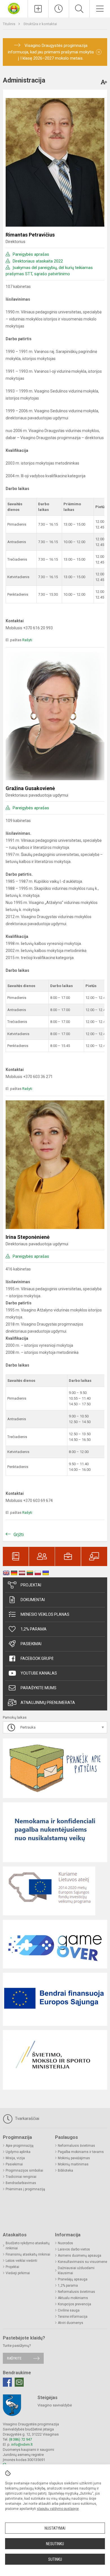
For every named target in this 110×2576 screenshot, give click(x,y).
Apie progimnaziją (20, 2146)
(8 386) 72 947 (20, 2439)
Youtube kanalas (39, 1673)
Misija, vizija (15, 2158)
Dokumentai (33, 1600)
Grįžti (19, 1535)
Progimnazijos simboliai (24, 2170)
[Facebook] (7, 2382)
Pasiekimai (31, 1644)
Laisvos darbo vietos (74, 2249)
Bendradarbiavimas (21, 2183)
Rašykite (14, 2358)
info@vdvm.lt (22, 2444)
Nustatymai (55, 2528)
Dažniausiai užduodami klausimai (76, 2271)
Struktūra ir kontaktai (40, 24)
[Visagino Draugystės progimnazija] (14, 8)
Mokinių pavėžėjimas (74, 2158)
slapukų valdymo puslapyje (58, 2509)
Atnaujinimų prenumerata (48, 1703)
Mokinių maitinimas (73, 2164)
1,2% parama (34, 1629)
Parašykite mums (38, 1688)
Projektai (31, 1585)
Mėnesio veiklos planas (45, 1614)
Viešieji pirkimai (18, 2273)
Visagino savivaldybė (55, 2405)
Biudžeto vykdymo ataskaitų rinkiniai (28, 2246)
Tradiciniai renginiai (21, 2177)
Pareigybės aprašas (31, 254)
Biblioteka (65, 2170)
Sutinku (55, 2559)
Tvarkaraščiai (27, 2119)
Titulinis (9, 24)
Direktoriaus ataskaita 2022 (38, 261)
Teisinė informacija (73, 2317)
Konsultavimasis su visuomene (82, 2262)
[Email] (19, 2382)
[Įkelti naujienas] (38, 9)
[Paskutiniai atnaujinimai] (59, 9)
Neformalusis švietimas (76, 2146)
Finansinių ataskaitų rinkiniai (28, 2254)
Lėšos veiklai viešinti (21, 2261)
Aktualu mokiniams (73, 2298)
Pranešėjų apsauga (73, 2279)
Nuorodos (65, 2243)
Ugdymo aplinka (18, 2152)
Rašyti (27, 640)
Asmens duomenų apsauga (80, 2256)
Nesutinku (55, 2544)
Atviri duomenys (71, 2323)
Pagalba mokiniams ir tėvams (81, 2152)
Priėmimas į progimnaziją (25, 2189)
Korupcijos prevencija (74, 2304)
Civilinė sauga (69, 2310)
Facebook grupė (37, 1658)
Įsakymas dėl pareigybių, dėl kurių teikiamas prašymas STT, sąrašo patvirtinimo (49, 271)
